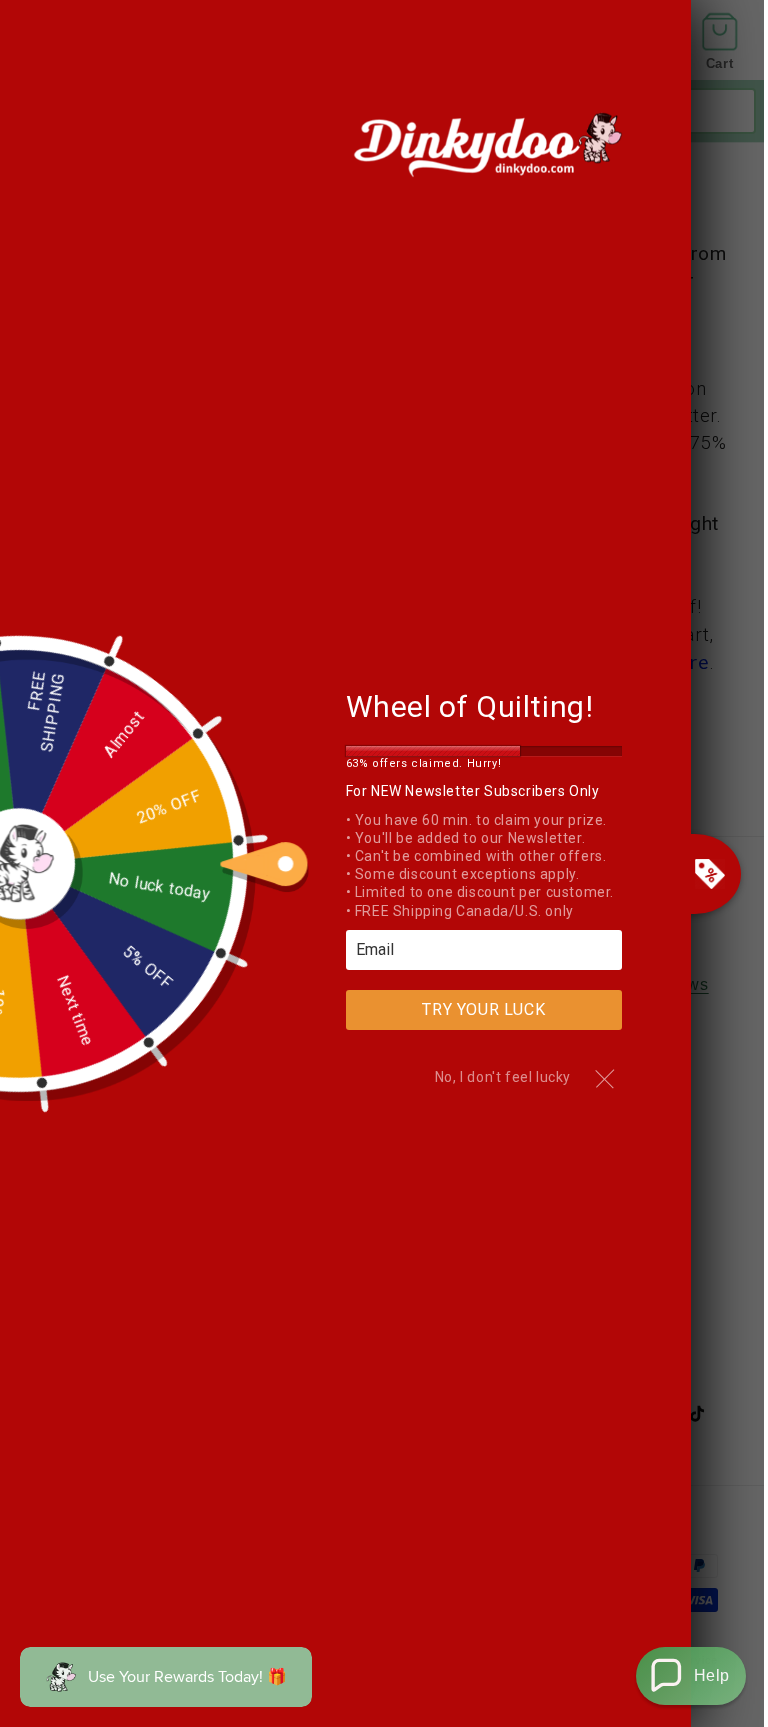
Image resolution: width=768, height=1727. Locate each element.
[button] (691, 1676)
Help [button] (712, 1675)
